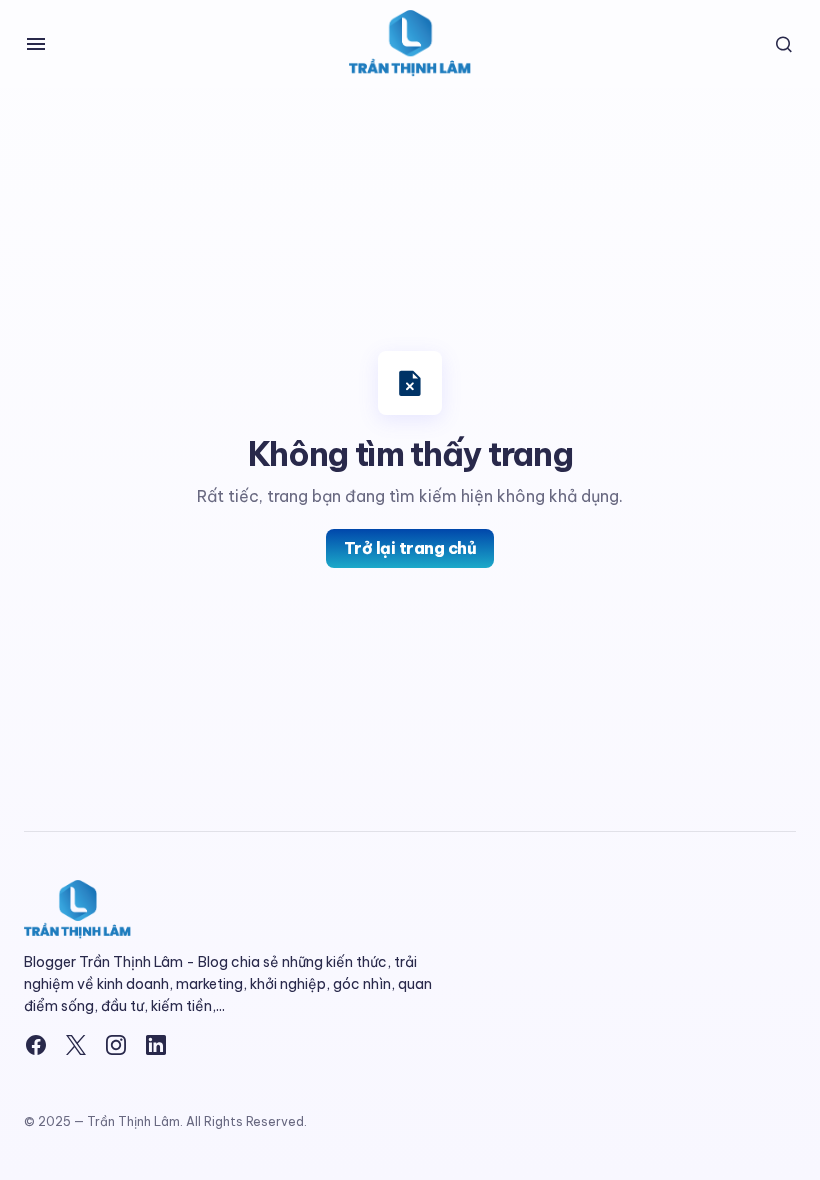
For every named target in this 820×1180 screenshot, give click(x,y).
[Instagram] (116, 1045)
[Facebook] (36, 1045)
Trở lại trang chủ (410, 548)
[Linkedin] (156, 1045)
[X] (76, 1045)
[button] (36, 44)
